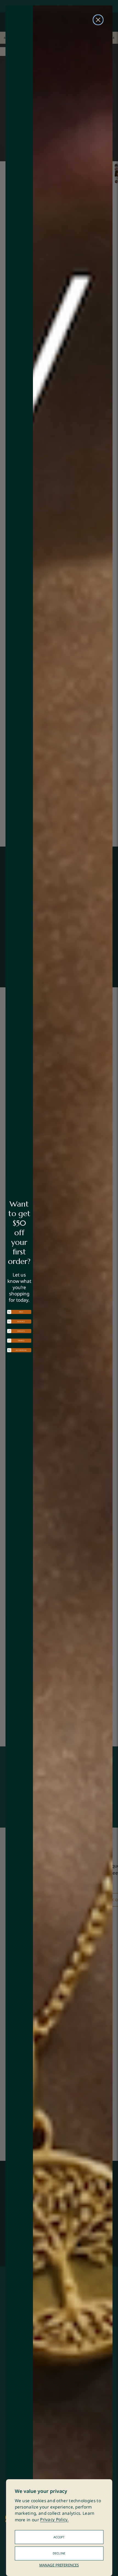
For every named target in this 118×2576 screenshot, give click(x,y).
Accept (59, 2537)
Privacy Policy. (54, 2520)
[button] (19, 1312)
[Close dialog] (98, 20)
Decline (59, 2553)
